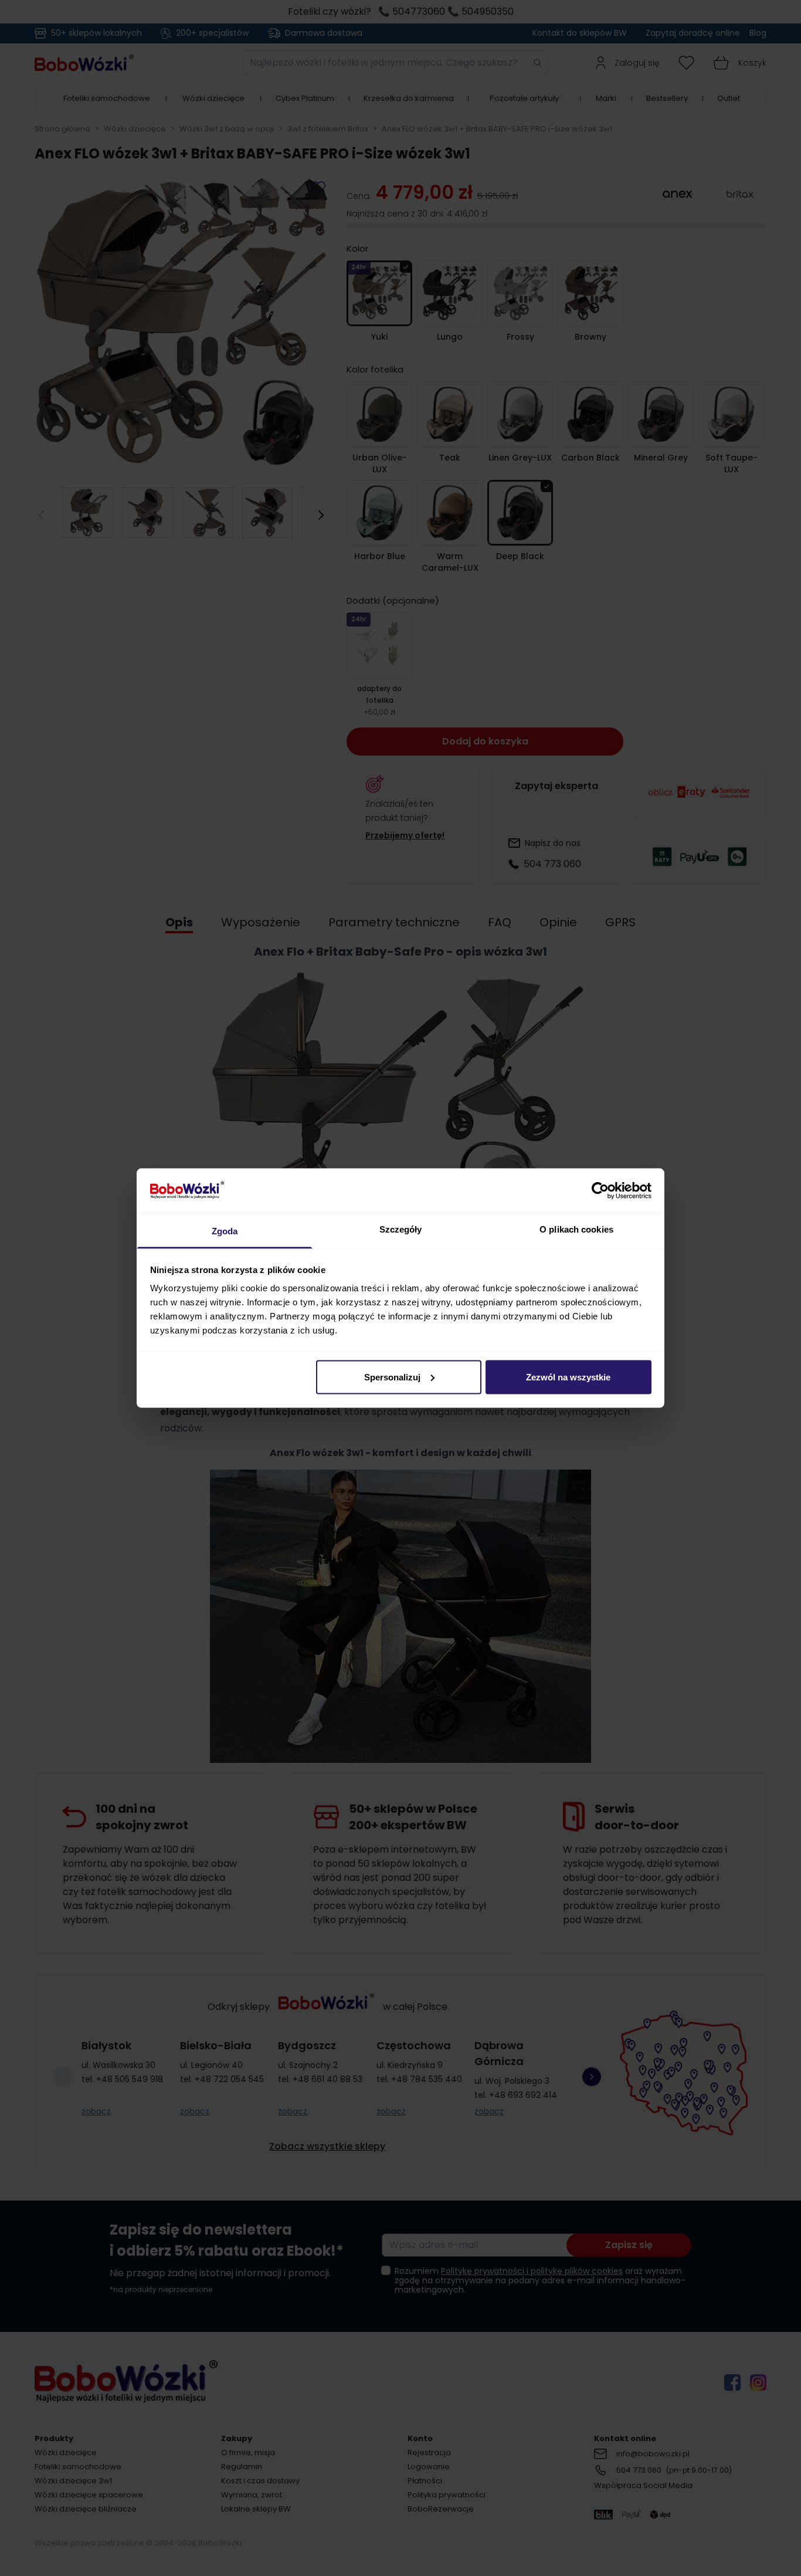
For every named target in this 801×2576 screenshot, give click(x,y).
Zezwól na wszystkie (568, 1377)
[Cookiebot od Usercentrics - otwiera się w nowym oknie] (600, 1190)
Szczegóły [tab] (401, 1229)
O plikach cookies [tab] (576, 1229)
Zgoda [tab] (225, 1231)
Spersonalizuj (392, 1377)
